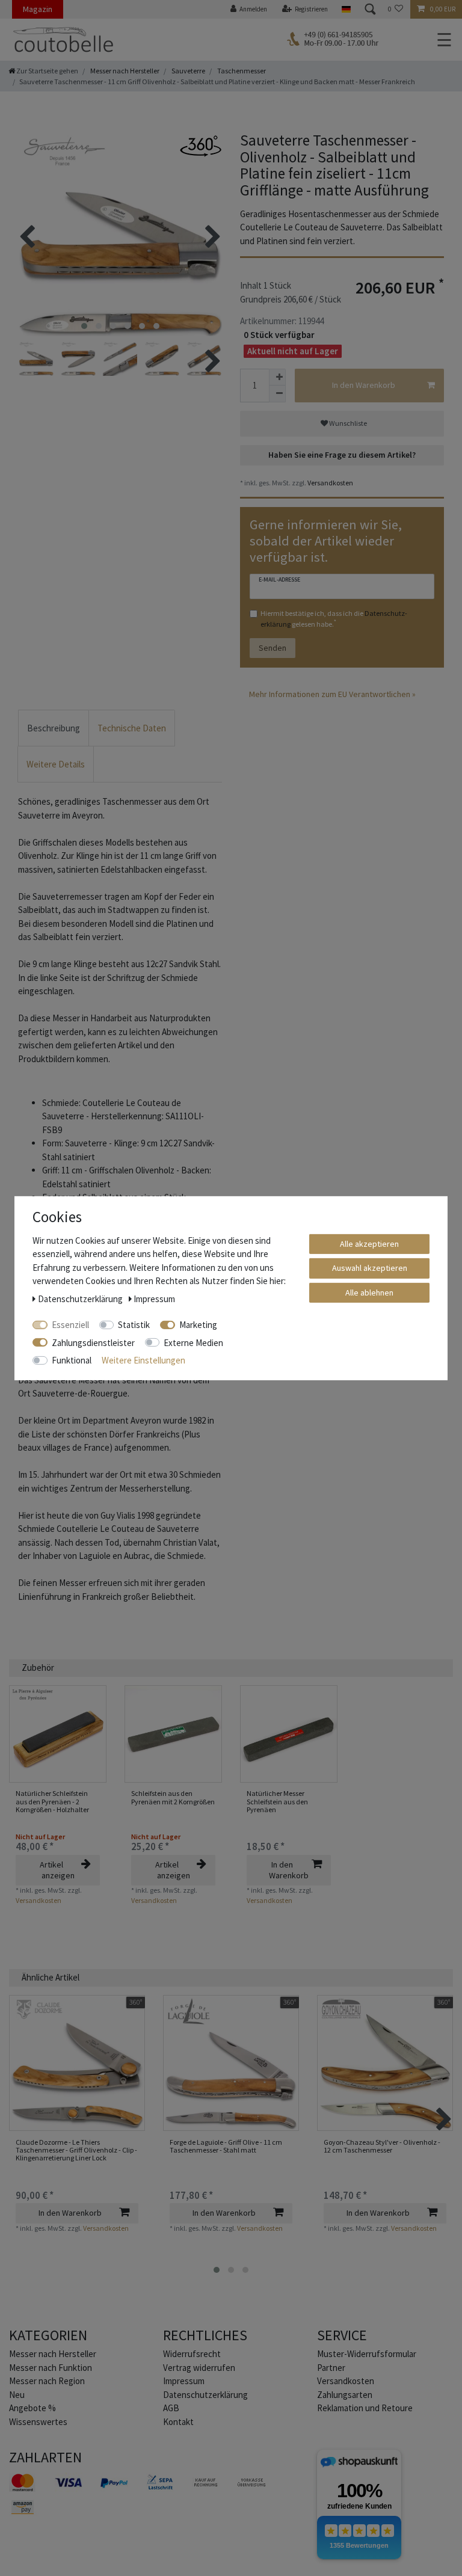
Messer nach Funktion (51, 2368)
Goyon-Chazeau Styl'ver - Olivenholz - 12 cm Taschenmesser (382, 2146)
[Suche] (369, 9)
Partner (331, 2368)
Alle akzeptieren (369, 1243)
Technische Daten (132, 728)
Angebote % (32, 2408)
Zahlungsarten (345, 2395)
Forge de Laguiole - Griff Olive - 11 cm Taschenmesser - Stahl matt (226, 2146)
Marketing (198, 1325)
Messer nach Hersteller (124, 71)
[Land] (346, 9)
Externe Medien (193, 1342)
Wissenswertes (38, 2422)
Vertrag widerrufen (199, 2368)
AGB (171, 2408)
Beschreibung (54, 728)
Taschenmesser (241, 71)
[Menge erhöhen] (277, 377)
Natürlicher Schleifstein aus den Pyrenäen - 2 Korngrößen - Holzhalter (52, 1801)
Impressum (184, 2381)
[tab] (54, 728)
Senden (273, 648)
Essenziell (70, 1325)
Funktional (72, 1360)
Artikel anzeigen (57, 1870)
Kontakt (178, 2422)
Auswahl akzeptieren (370, 1268)
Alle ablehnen (369, 1292)
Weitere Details (56, 764)
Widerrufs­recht (192, 2354)
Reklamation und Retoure (365, 2408)
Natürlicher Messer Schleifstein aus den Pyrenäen (277, 1801)
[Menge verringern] (277, 394)
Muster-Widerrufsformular (367, 2354)
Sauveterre (188, 71)
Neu (17, 2395)
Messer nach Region (47, 2381)
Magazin (38, 9)
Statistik (134, 1325)
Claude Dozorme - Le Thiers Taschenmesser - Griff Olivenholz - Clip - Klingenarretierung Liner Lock (76, 2150)
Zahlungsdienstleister (93, 1342)
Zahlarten (45, 2457)
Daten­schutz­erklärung (205, 2395)
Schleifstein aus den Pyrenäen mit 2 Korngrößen (173, 1797)
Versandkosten (330, 483)
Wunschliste (347, 423)
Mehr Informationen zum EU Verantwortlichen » (332, 694)
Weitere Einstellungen (143, 1360)
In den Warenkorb (364, 385)
